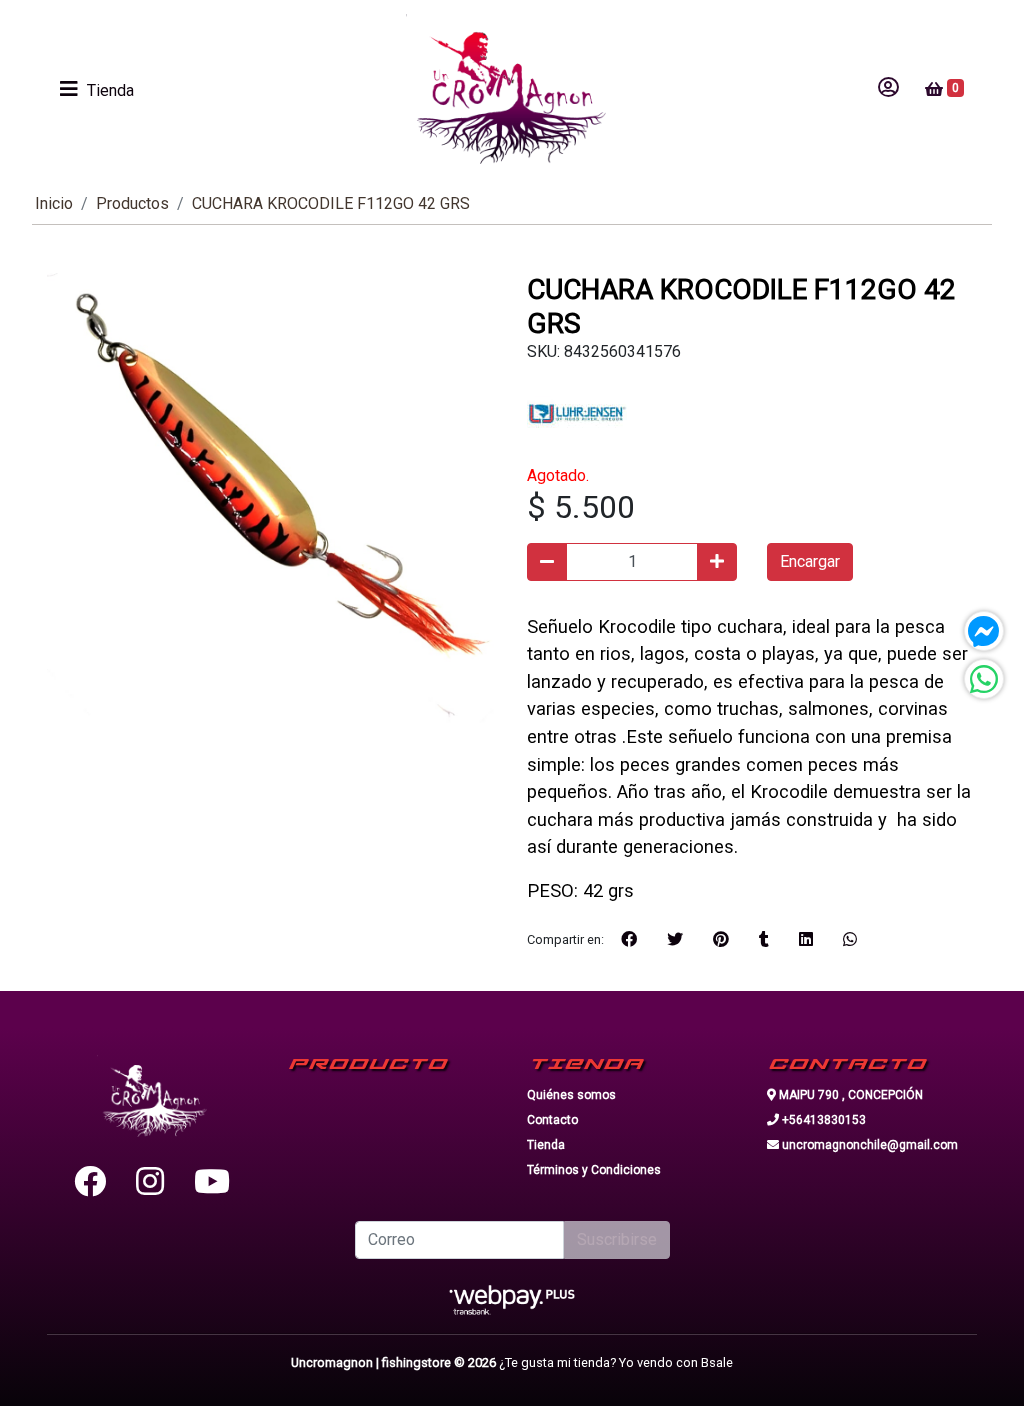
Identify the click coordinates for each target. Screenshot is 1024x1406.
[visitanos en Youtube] (212, 1182)
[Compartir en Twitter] (675, 940)
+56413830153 (822, 1120)
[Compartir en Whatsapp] (850, 940)
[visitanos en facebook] (90, 1182)
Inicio (54, 203)
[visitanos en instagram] (150, 1182)
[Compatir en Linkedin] (806, 940)
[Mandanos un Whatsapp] (984, 679)
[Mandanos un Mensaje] (984, 631)
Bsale (717, 1362)
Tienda (546, 1145)
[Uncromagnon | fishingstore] (506, 89)
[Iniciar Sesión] (888, 89)
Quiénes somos (571, 1095)
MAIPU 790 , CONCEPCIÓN (849, 1095)
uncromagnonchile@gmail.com (868, 1145)
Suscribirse (617, 1239)
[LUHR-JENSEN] (577, 412)
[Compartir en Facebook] (629, 940)
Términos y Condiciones (594, 1170)
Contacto (552, 1120)
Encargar (810, 561)
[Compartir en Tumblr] (764, 940)
